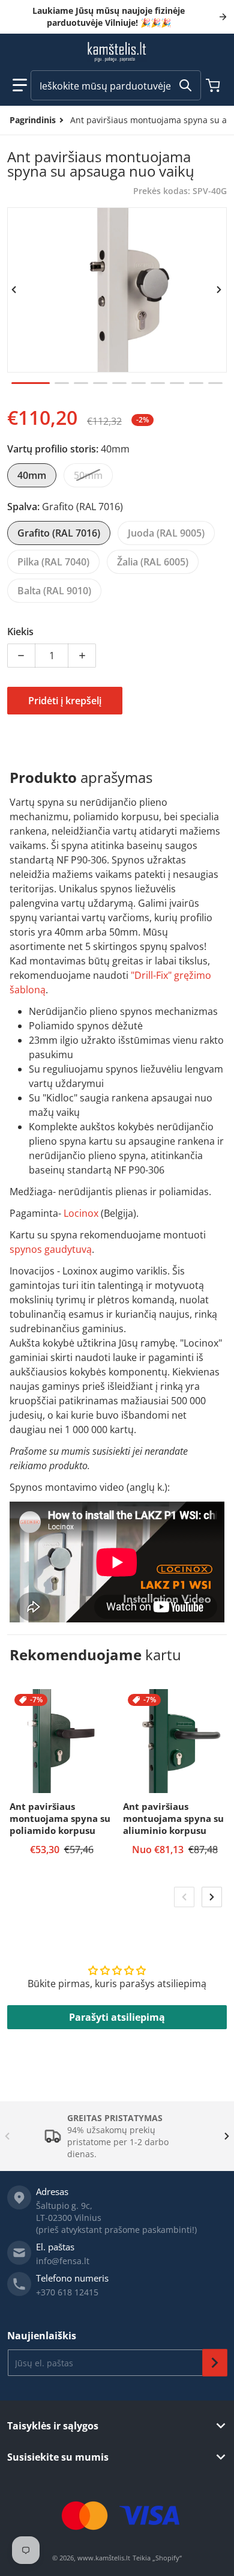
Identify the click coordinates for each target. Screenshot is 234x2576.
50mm (88, 475)
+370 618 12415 (67, 2292)
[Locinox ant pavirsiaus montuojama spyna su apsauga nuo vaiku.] (31, 383)
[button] (20, 85)
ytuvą (79, 1249)
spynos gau (35, 1249)
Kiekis (20, 632)
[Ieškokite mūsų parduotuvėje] (185, 85)
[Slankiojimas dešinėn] (220, 290)
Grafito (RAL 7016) (59, 533)
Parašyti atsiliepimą (117, 2017)
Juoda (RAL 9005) (166, 533)
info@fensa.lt (63, 2261)
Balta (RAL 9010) (54, 591)
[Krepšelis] (214, 85)
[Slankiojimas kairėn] (14, 290)
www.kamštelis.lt (104, 2558)
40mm (32, 475)
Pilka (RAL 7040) (53, 562)
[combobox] (116, 85)
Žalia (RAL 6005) (153, 562)
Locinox (81, 1213)
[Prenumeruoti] (215, 2363)
